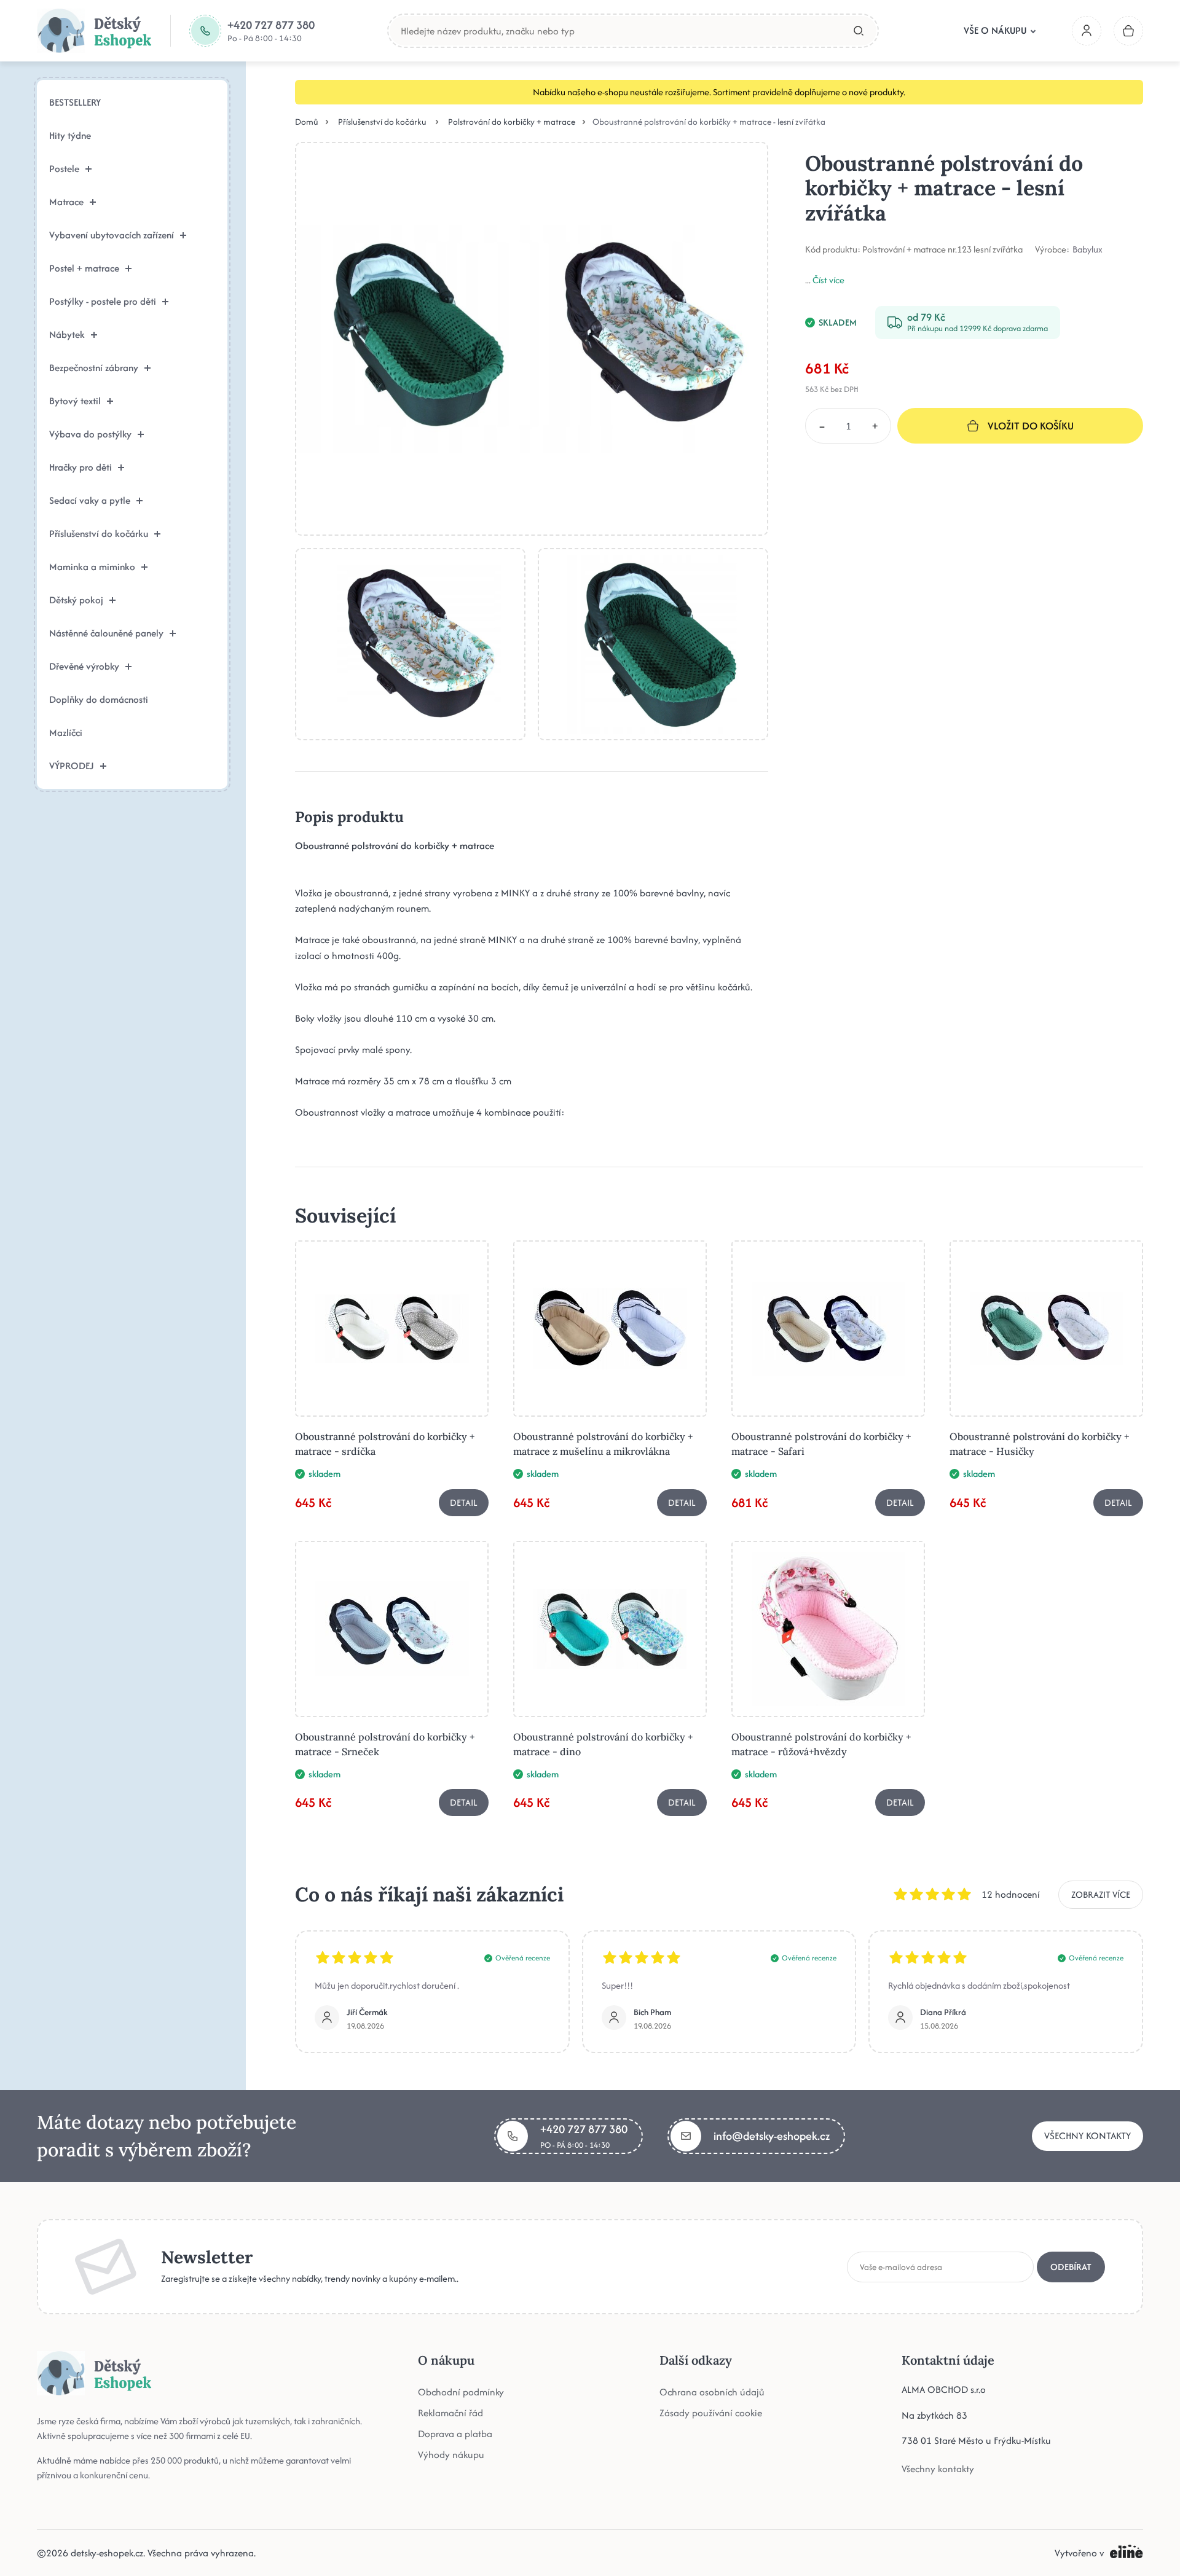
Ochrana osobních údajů (712, 2392)
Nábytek (67, 335)
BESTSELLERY (75, 102)
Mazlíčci (66, 733)
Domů (307, 122)
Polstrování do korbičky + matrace (512, 122)
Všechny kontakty (1088, 2136)
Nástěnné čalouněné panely (106, 633)
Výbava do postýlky (90, 434)
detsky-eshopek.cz (107, 2553)
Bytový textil (75, 401)
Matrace (66, 202)
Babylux (1088, 249)
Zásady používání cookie (711, 2413)
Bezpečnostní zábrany (94, 368)
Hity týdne (70, 135)
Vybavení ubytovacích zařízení (112, 235)
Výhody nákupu (451, 2455)
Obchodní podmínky (461, 2392)
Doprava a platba (455, 2434)
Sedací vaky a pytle (90, 500)
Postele (64, 169)
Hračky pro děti (81, 467)
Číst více (828, 280)
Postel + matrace (84, 268)
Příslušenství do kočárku (99, 534)
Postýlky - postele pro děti (103, 301)
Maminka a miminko (92, 567)
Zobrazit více (1101, 1894)
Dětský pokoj (76, 600)
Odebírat (1071, 2266)
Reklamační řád (450, 2413)
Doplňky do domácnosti (99, 699)
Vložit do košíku (1031, 426)
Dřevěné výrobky (84, 666)
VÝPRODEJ (72, 766)
